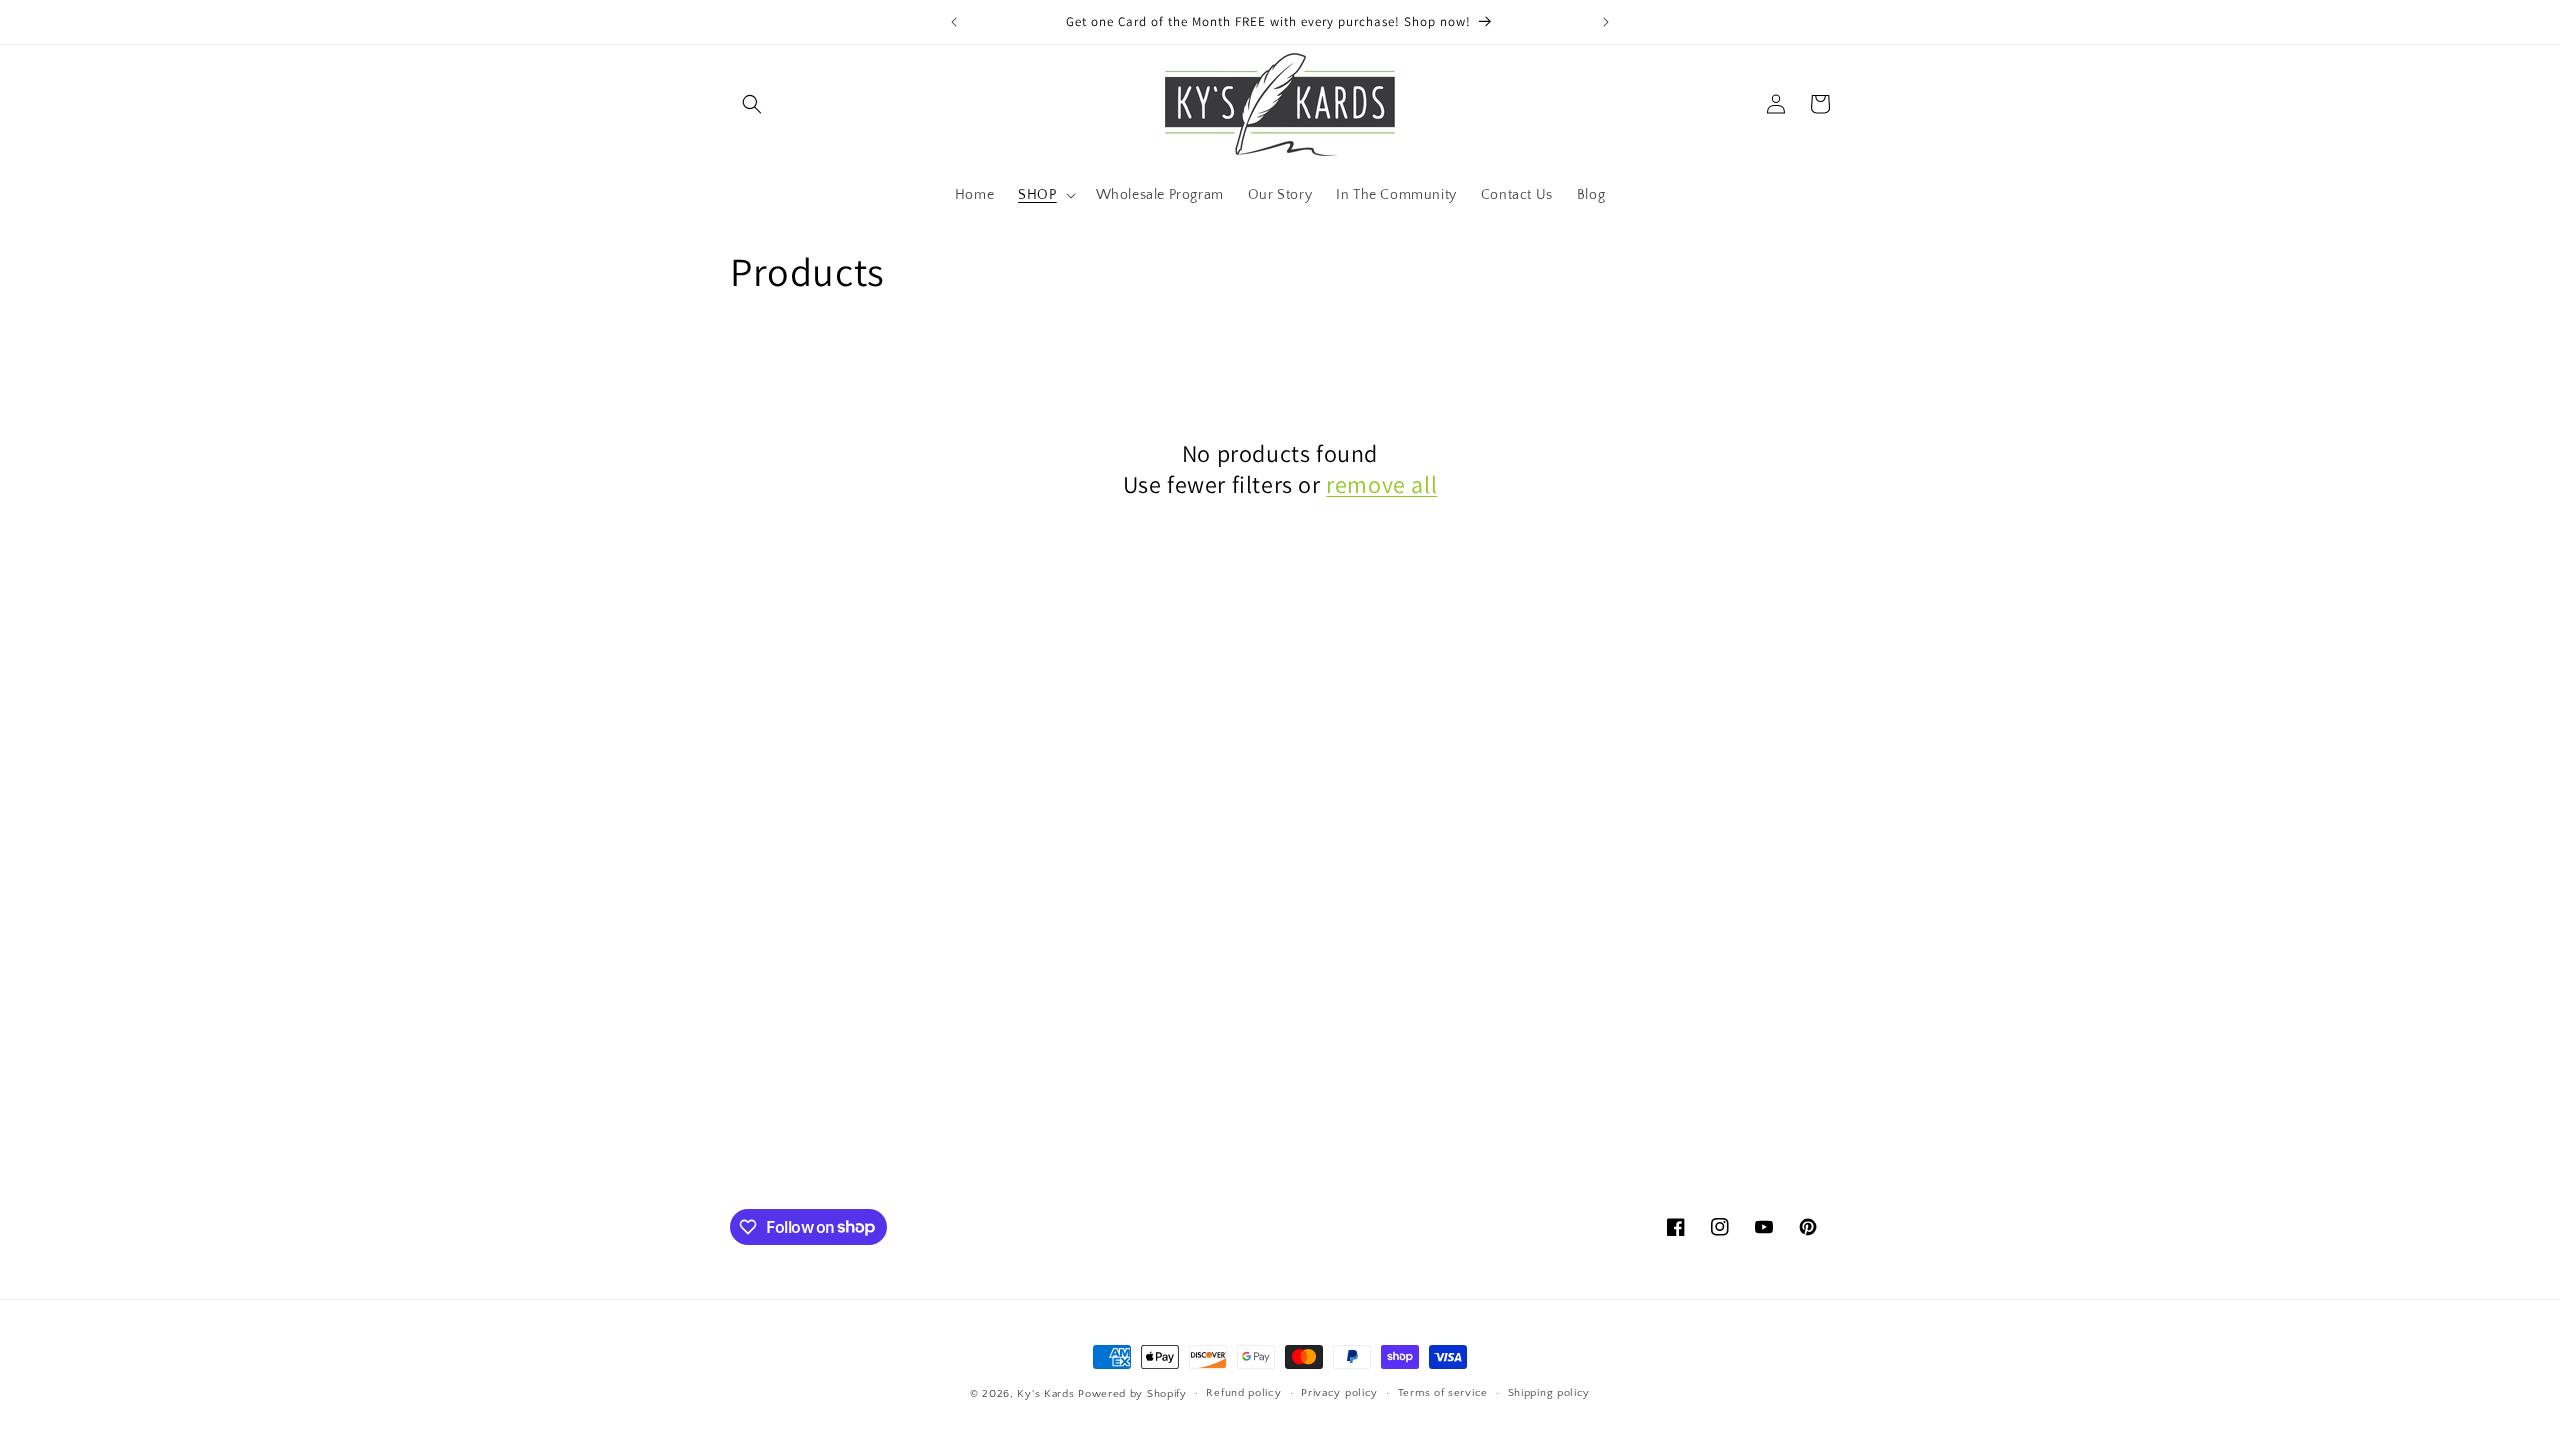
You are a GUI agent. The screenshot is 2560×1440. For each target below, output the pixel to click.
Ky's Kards (1045, 1394)
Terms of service (1443, 1393)
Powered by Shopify (1132, 1394)
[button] (752, 104)
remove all (1381, 484)
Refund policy (1243, 1393)
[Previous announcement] (954, 22)
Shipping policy (1549, 1393)
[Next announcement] (1606, 22)
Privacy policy (1339, 1393)
